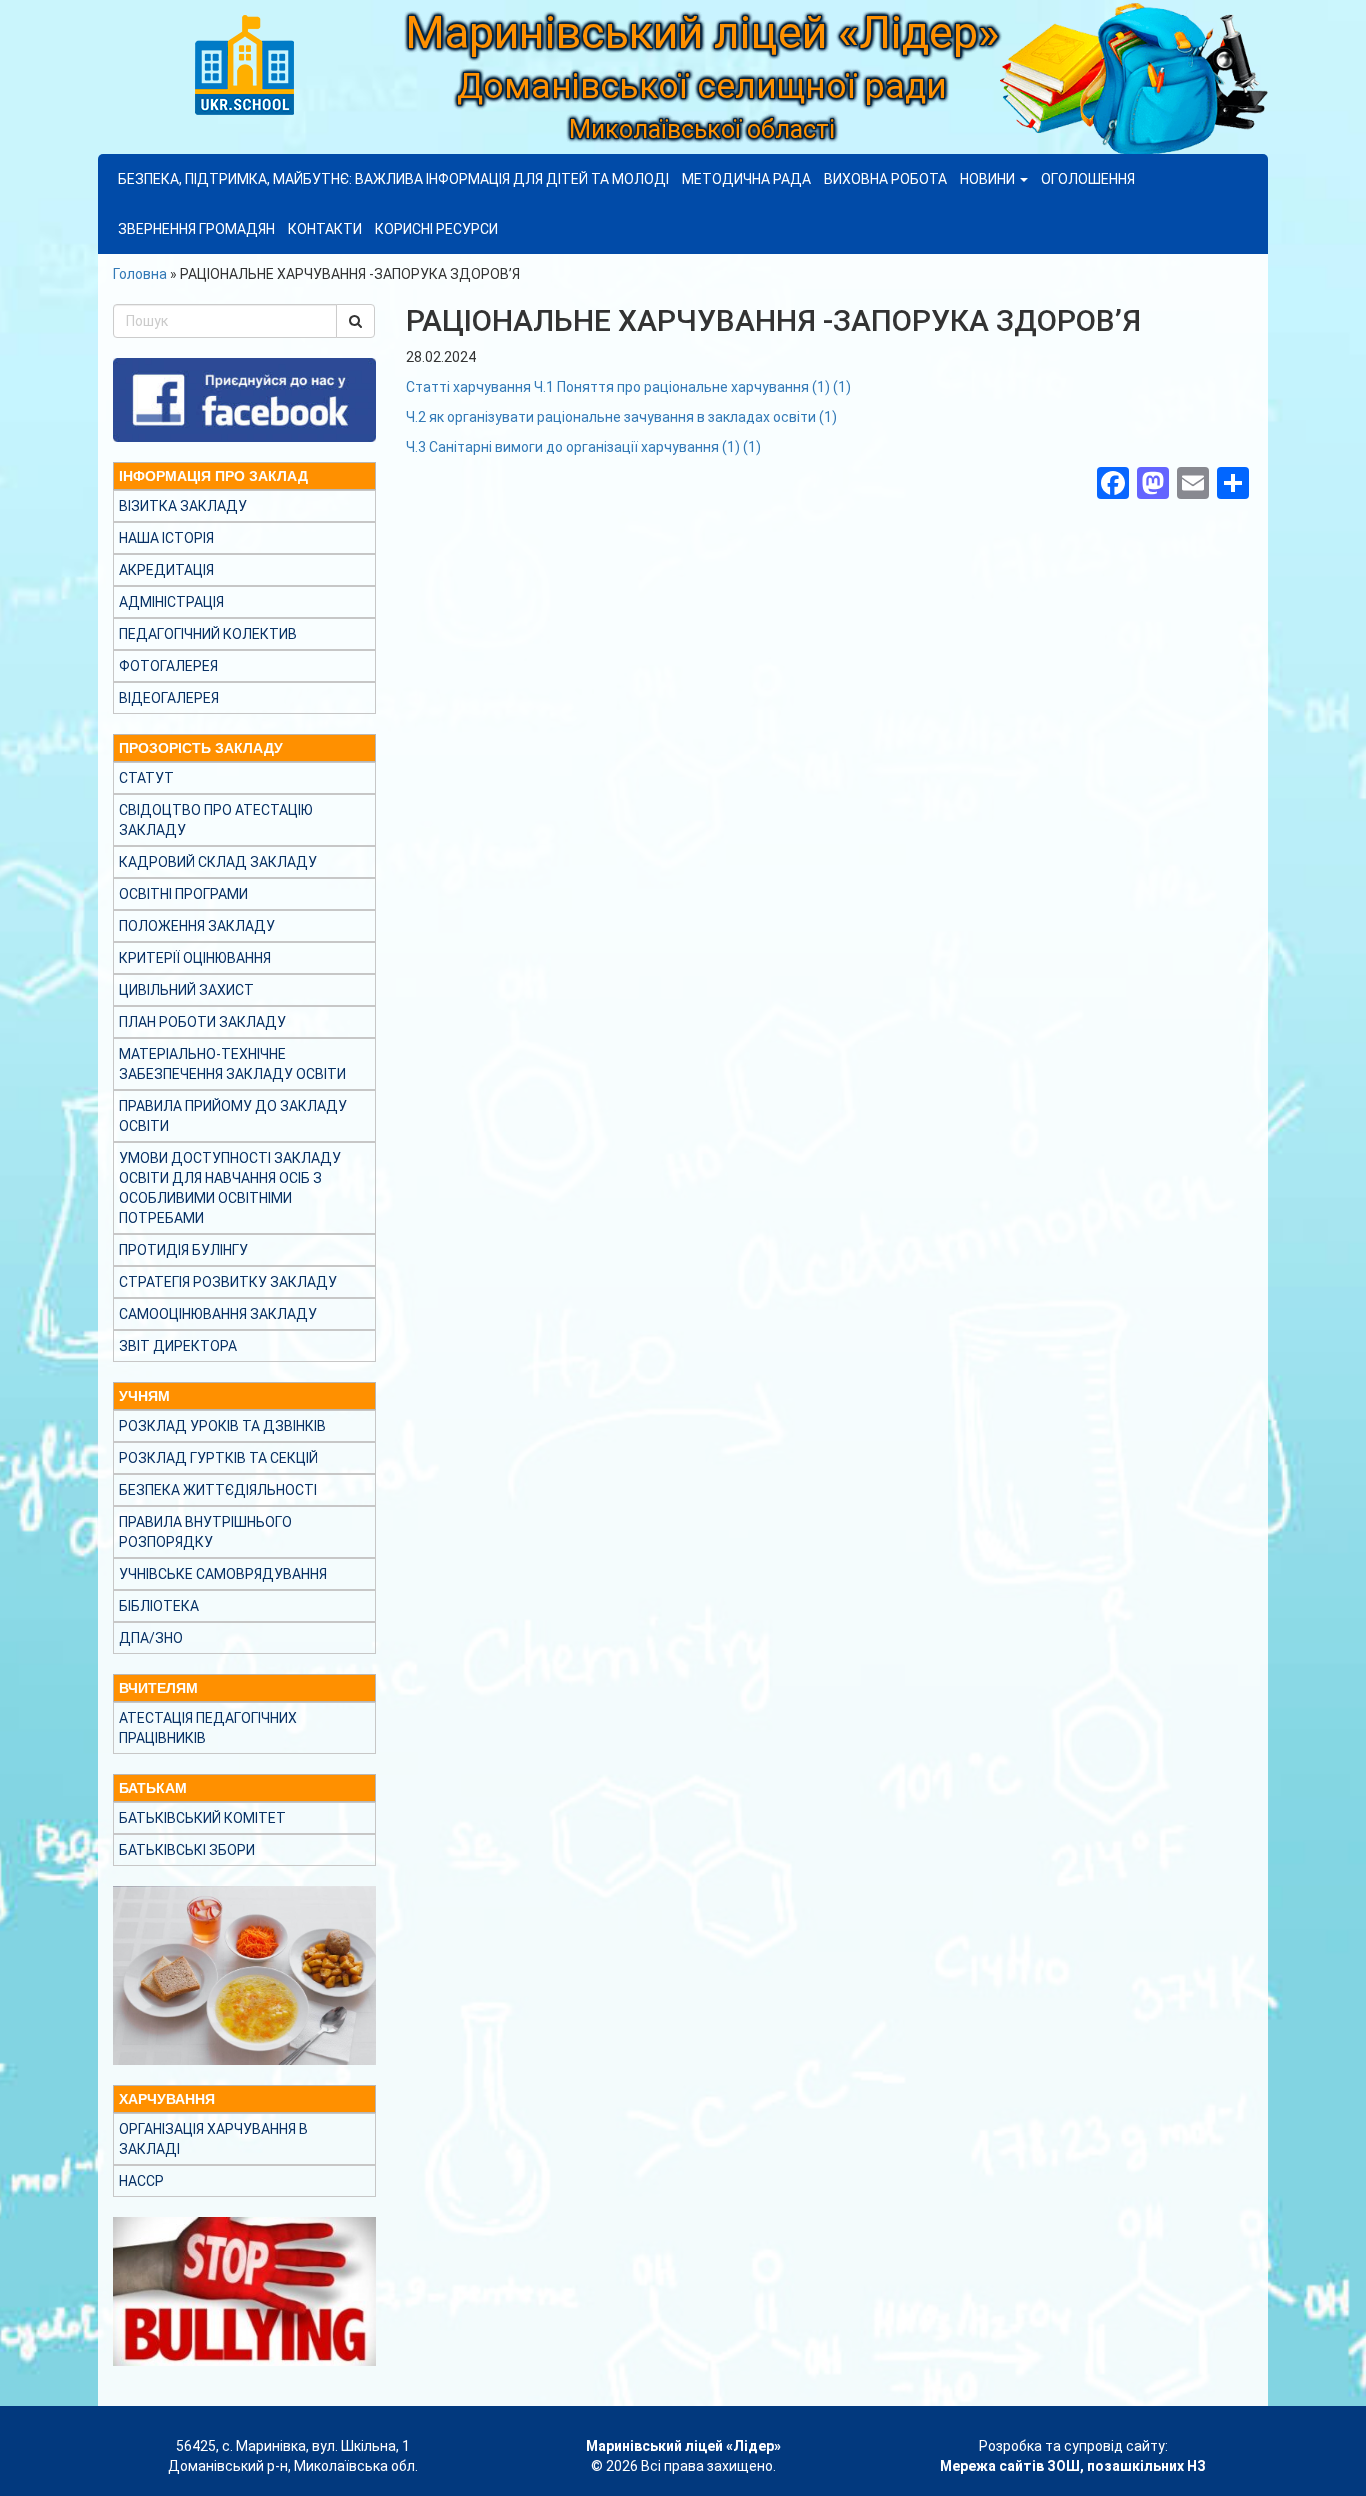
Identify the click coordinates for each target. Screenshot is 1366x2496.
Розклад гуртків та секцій (218, 1458)
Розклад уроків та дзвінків (222, 1426)
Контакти (325, 229)
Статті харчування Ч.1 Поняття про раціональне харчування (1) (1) (628, 387)
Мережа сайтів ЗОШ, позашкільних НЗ (1073, 2466)
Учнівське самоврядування (223, 1574)
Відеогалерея (169, 698)
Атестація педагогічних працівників (208, 1728)
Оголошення (1088, 179)
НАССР (141, 2181)
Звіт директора (178, 1346)
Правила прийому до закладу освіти (233, 1116)
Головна (140, 274)
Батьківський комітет (202, 1818)
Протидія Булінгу (183, 1250)
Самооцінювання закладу (218, 1314)
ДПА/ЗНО (151, 1638)
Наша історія (166, 538)
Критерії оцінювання (195, 958)
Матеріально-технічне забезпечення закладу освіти (232, 1064)
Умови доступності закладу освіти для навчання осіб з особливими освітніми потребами (230, 1188)
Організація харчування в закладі (213, 2139)
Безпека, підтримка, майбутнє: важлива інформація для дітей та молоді (393, 179)
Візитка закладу (183, 506)
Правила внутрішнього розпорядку (205, 1532)
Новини (989, 179)
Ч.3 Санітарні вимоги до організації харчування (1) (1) (583, 447)
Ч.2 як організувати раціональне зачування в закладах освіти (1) (621, 417)
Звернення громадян (196, 229)
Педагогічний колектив (208, 634)
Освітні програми (183, 894)
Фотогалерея (168, 666)
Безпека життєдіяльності (218, 1490)
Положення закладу (197, 926)
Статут (146, 778)
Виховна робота (885, 179)
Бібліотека (159, 1606)
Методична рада (746, 179)
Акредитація (166, 570)
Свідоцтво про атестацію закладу (216, 820)
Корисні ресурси (436, 229)
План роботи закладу (202, 1022)
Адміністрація (171, 602)
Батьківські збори (187, 1850)
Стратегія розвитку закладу (228, 1282)
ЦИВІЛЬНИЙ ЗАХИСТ (186, 990)
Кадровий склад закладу (218, 862)
